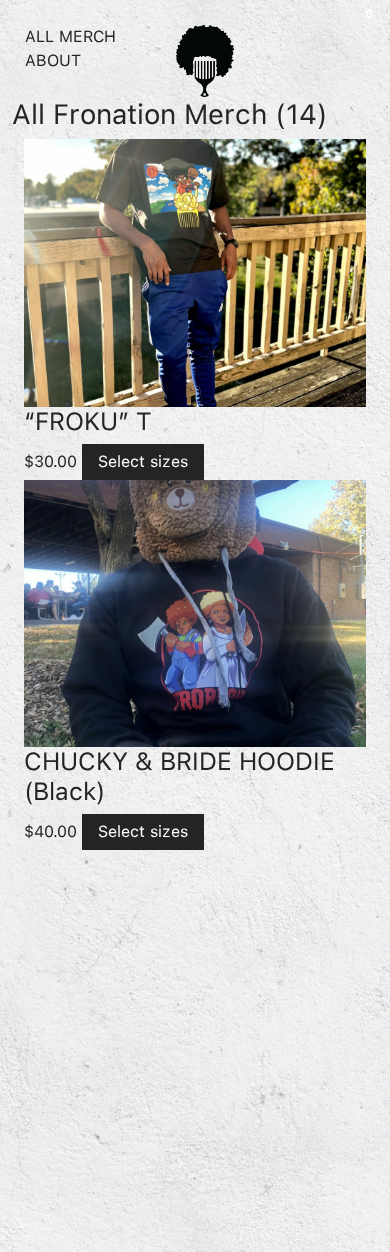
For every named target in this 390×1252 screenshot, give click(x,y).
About (53, 60)
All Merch (70, 36)
